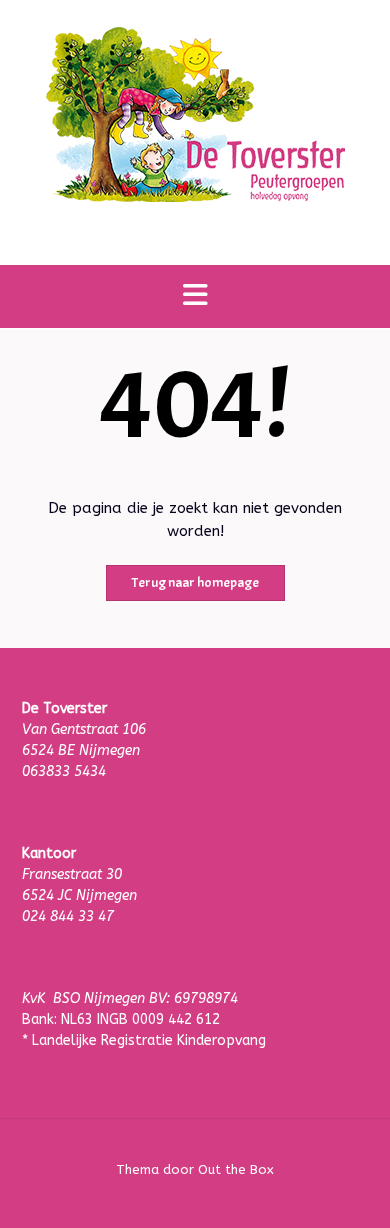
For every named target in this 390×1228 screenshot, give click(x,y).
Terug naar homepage (195, 582)
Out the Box (236, 1169)
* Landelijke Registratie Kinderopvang (144, 1040)
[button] (195, 296)
